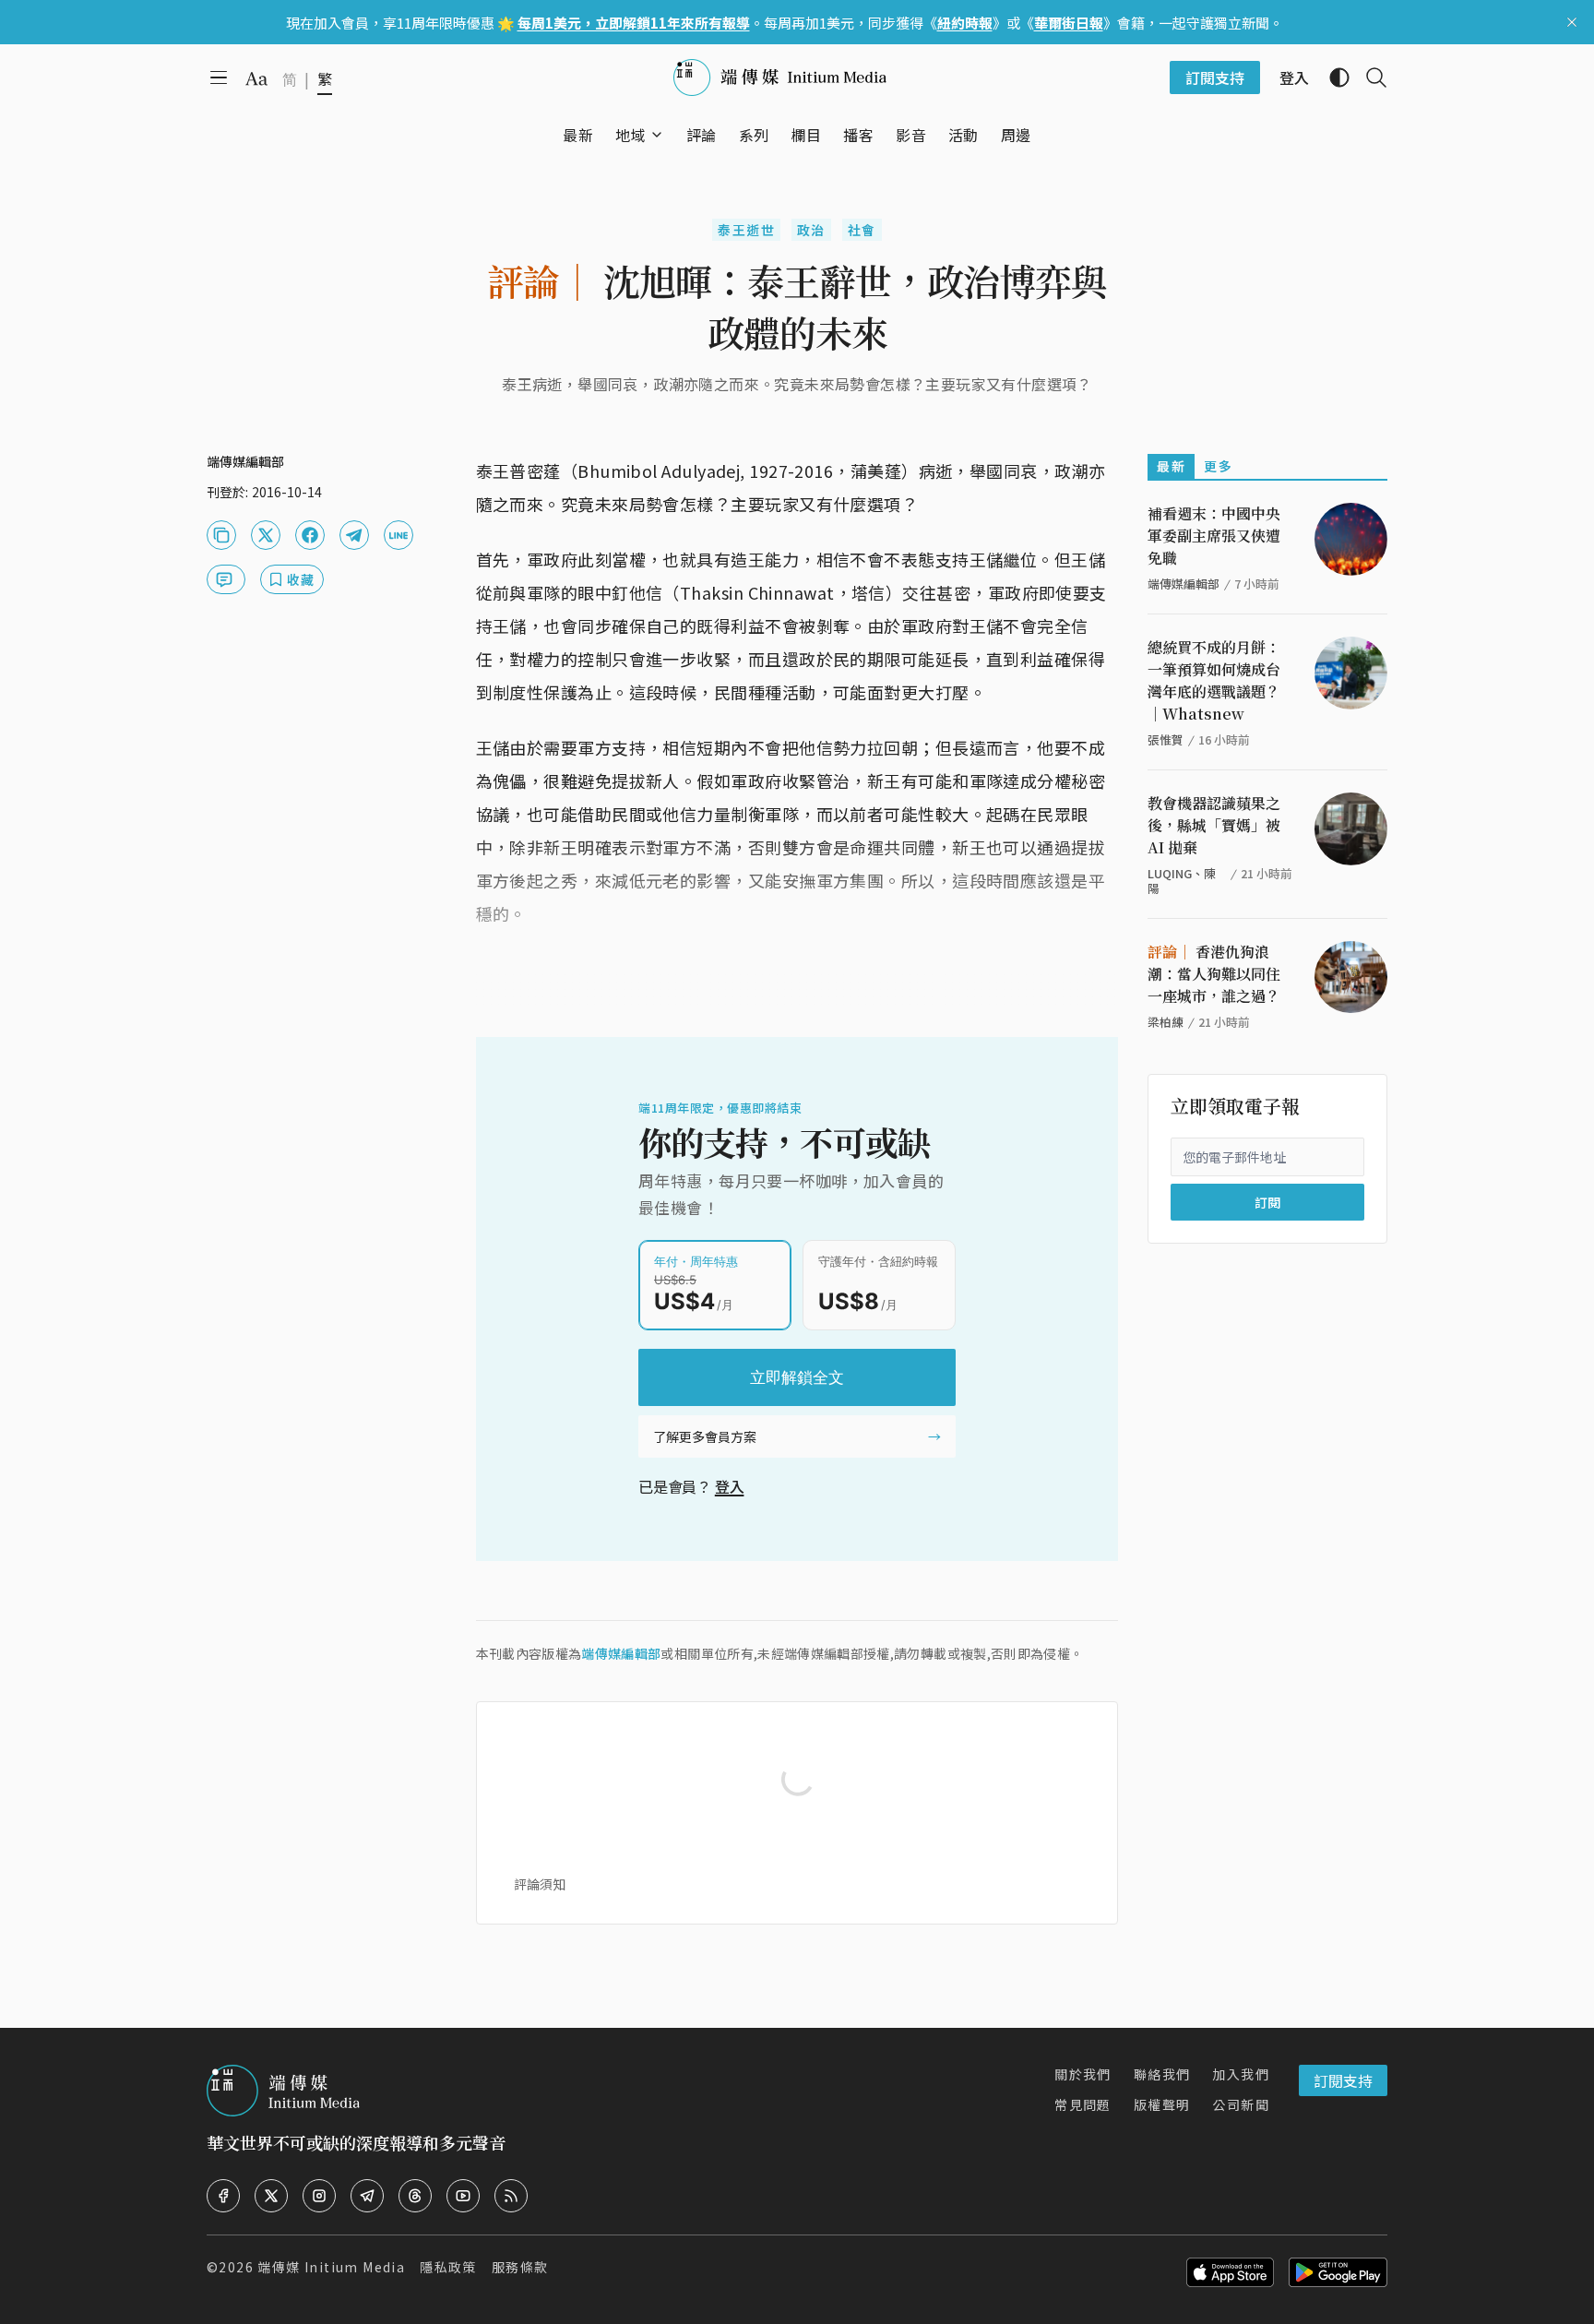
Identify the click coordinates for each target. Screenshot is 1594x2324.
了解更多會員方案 (705, 1436)
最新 (1171, 466)
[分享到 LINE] (398, 535)
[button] (630, 135)
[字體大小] (256, 78)
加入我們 (1241, 2074)
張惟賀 (1166, 739)
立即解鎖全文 (797, 1377)
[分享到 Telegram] (354, 535)
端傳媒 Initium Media (331, 2267)
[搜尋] (1369, 77)
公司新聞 (1241, 2104)
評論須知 (540, 1884)
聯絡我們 (1162, 2074)
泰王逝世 (746, 230)
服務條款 (520, 2267)
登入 (730, 1486)
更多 (1218, 466)
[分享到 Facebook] (310, 535)
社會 (862, 230)
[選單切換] (657, 135)
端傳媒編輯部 (621, 1653)
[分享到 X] (266, 535)
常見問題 (1083, 2104)
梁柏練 (1166, 1022)
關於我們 (1083, 2074)
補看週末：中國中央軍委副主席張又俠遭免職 (1214, 536)
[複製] (221, 535)
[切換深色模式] (1332, 77)
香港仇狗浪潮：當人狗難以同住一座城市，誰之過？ (1214, 974)
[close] (1572, 22)
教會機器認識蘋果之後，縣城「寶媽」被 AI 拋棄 (1214, 825)
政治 (811, 230)
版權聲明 (1162, 2104)
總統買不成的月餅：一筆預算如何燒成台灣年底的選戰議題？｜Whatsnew (1214, 680)
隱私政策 (448, 2267)
